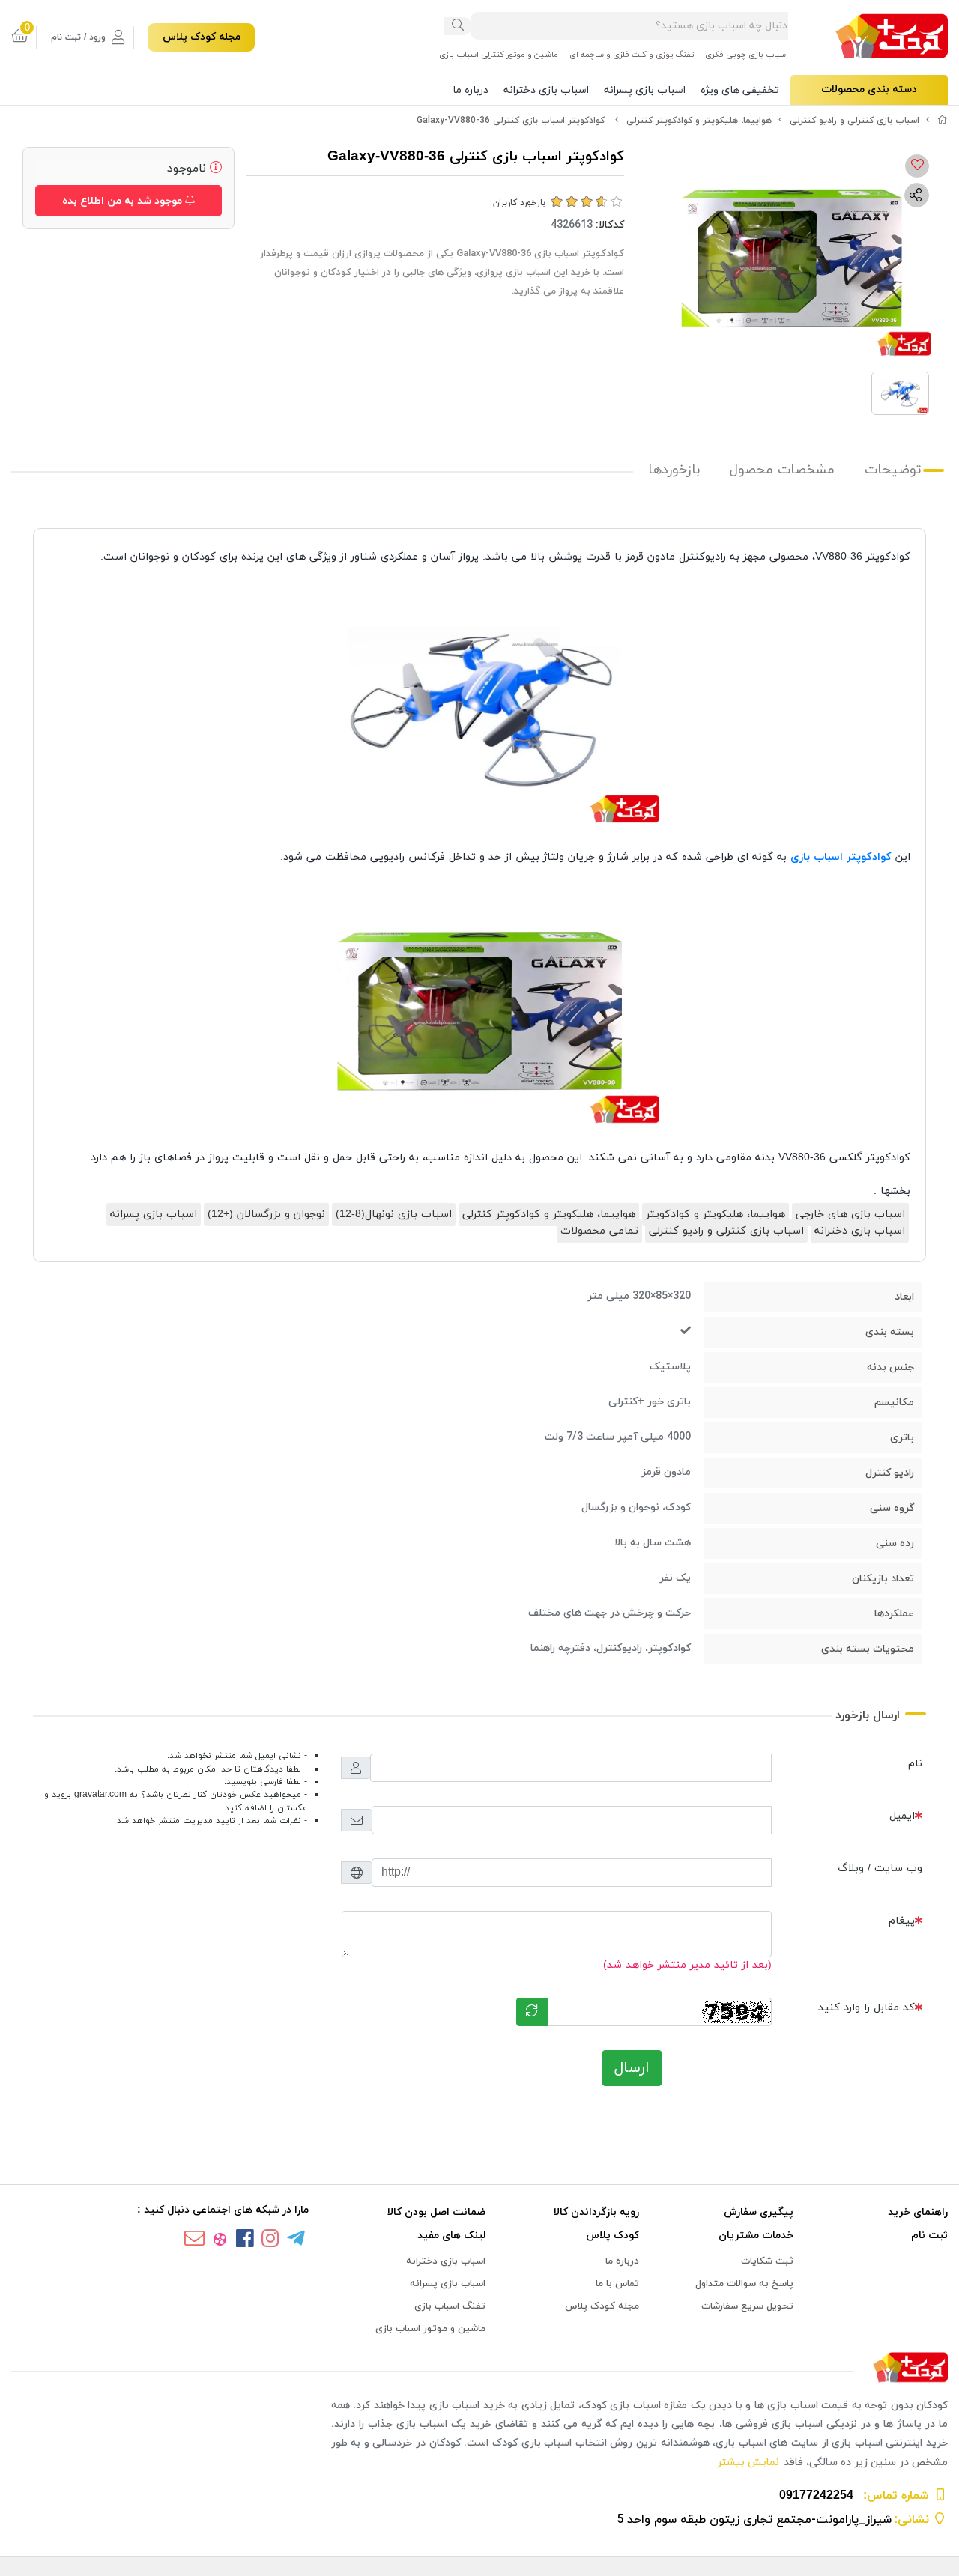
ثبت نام (929, 2236)
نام (915, 1764)
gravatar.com (100, 1795)
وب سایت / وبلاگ (880, 1869)
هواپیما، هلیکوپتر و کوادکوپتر (716, 1215)
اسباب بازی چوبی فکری (747, 55)
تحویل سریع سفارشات (747, 2306)
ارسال (632, 2068)
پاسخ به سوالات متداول (744, 2284)
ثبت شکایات (767, 2261)
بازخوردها (674, 470)
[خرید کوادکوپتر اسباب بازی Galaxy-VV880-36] (479, 2368)
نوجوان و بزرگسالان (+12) (266, 1215)
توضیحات (893, 470)
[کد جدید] (532, 2012)
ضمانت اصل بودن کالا (436, 2212)
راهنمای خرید (918, 2212)
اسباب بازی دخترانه (546, 90)
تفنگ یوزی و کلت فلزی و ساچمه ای (632, 55)
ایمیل (902, 1816)
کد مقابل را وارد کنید (866, 2008)
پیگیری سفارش (759, 2212)
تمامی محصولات (599, 1231)
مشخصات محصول (782, 470)
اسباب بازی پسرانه (645, 90)
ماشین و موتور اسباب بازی (430, 2329)
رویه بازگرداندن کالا (596, 2212)
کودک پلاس (612, 2236)
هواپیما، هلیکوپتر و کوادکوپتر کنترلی (699, 121)
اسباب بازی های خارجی (850, 1215)
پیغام (902, 1921)
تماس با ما (617, 2284)
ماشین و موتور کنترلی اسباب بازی (499, 55)
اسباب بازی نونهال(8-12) (394, 1215)
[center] (458, 26)
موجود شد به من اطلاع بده (124, 201)
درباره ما (471, 90)
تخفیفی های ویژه (740, 90)
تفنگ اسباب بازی (450, 2306)
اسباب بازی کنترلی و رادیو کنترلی (854, 121)
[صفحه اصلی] (943, 121)
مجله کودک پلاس (202, 37)
